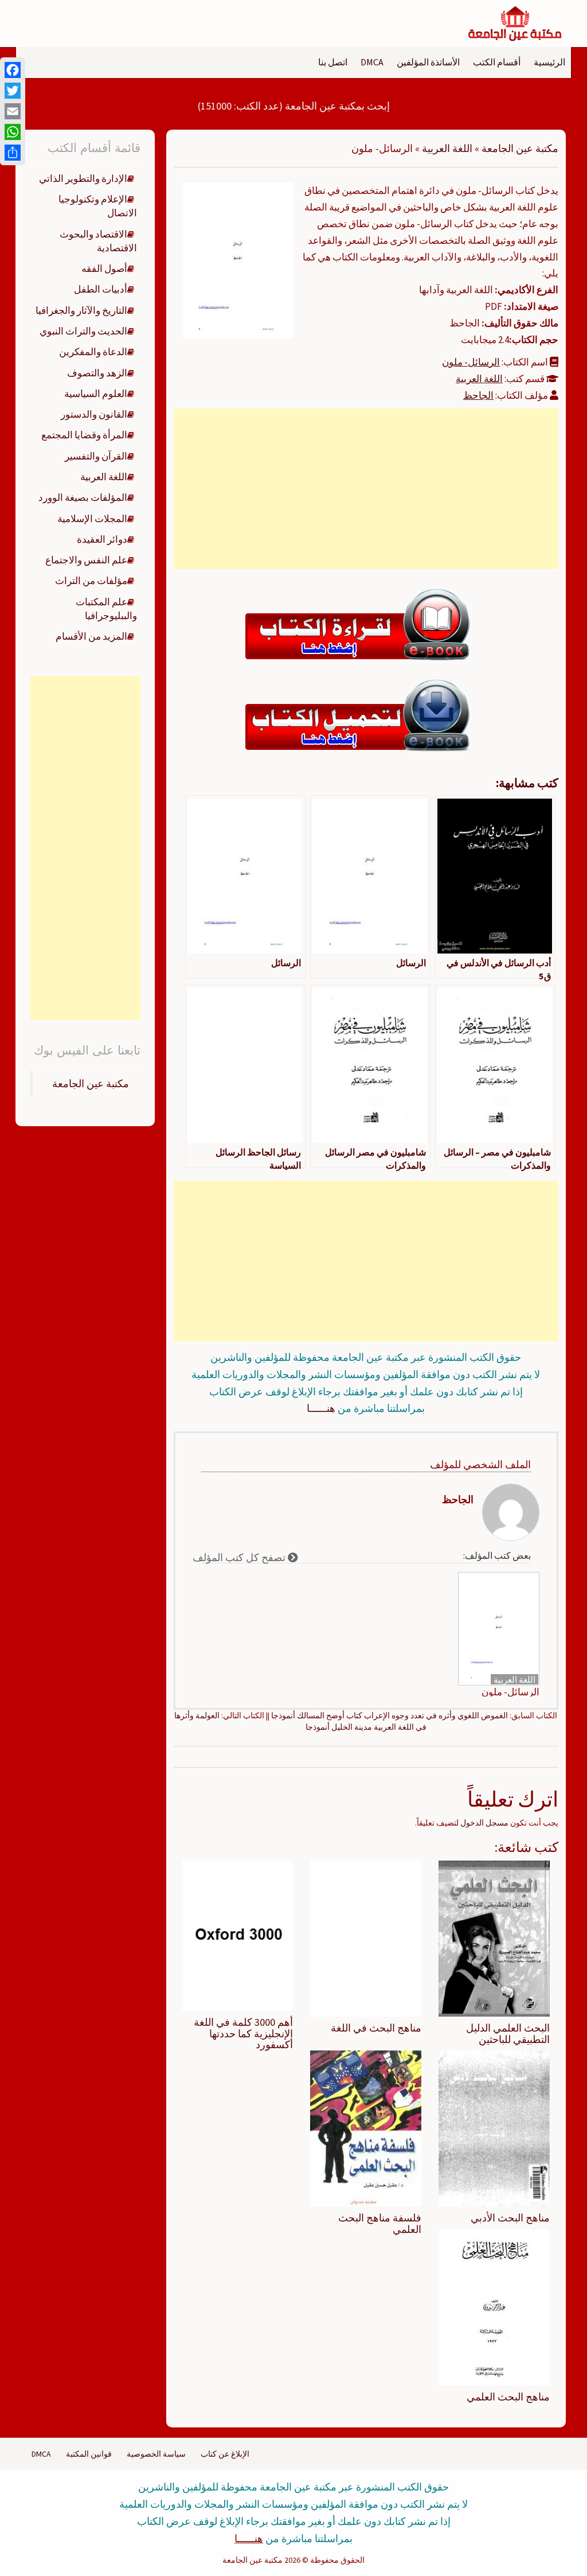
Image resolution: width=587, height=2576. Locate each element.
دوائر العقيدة (102, 539)
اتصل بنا (333, 62)
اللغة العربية (447, 148)
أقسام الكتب (497, 62)
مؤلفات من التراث (91, 581)
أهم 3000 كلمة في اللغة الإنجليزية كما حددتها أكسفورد (243, 2034)
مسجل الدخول (484, 1823)
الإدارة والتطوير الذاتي (83, 178)
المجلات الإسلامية (92, 519)
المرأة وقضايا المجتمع (84, 435)
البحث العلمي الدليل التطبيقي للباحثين (508, 2034)
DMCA (372, 62)
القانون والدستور (94, 414)
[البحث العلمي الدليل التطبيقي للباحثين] (494, 1937)
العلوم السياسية (96, 394)
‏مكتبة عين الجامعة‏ (91, 1084)
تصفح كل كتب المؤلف (240, 1557)
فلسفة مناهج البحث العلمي (380, 2223)
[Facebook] (13, 70)
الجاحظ (478, 395)
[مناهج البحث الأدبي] (494, 2128)
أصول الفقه (104, 269)
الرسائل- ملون (471, 362)
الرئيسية (549, 62)
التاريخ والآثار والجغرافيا (81, 310)
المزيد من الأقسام (91, 636)
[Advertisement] (366, 489)
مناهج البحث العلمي (508, 2397)
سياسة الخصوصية (156, 2454)
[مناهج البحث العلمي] (494, 2306)
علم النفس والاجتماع (86, 560)
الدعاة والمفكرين (93, 352)
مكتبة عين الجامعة (520, 148)
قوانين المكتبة (89, 2454)
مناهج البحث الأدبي (510, 2218)
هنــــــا (321, 1408)
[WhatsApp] (13, 132)
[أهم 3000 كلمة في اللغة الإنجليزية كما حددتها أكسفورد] (238, 1935)
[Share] (13, 153)
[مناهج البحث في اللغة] (366, 1937)
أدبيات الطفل (101, 289)
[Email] (13, 111)
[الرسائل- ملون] (238, 259)
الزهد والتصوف (97, 373)
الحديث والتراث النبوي (83, 331)
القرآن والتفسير (96, 456)
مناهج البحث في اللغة (376, 2028)
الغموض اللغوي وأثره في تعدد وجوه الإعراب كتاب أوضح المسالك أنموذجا (390, 1715)
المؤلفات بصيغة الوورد (83, 497)
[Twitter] (13, 91)
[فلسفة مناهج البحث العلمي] (366, 2128)
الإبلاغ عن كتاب (225, 2454)
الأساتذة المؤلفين (428, 62)
